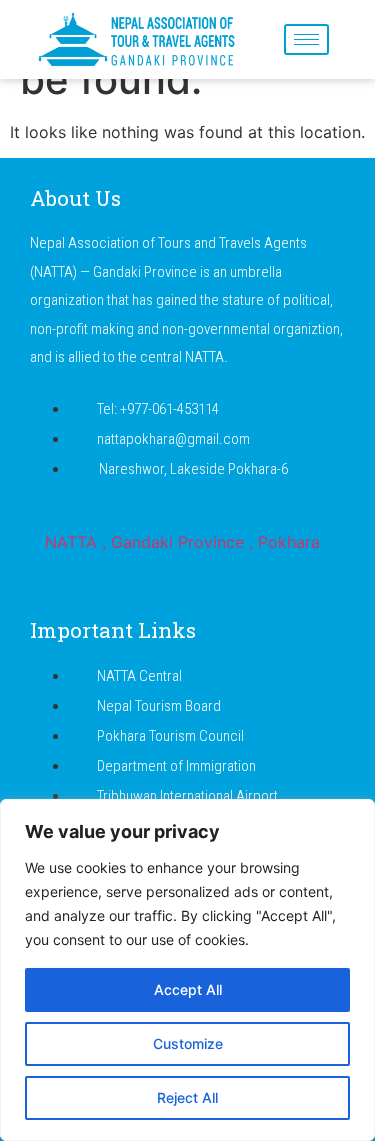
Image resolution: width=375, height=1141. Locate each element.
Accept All (188, 989)
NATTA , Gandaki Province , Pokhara (182, 542)
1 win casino (272, 0)
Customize (188, 1043)
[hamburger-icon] (306, 39)
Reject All (187, 1097)
